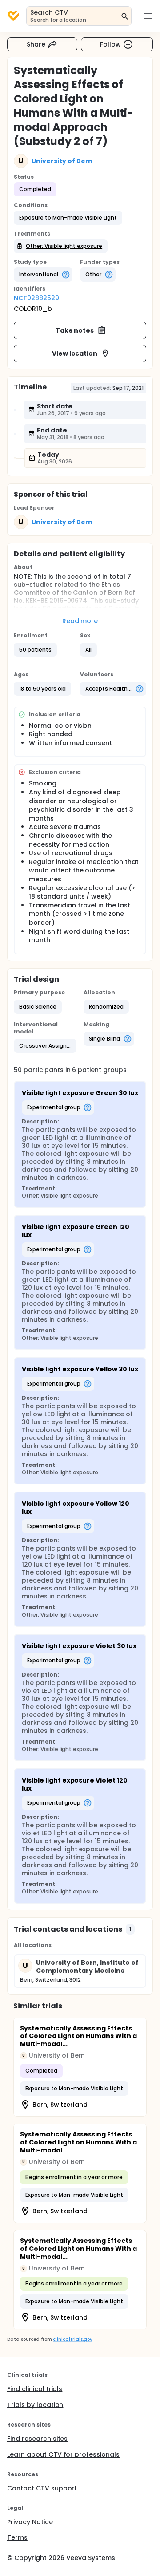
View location (75, 353)
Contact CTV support (42, 2488)
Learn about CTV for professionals (63, 2454)
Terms (17, 2537)
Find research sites (37, 2439)
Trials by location (35, 2405)
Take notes (75, 330)
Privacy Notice (30, 2522)
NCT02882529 (36, 298)
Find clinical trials (35, 2389)
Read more (80, 621)
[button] (68, 218)
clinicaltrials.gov (72, 2339)
